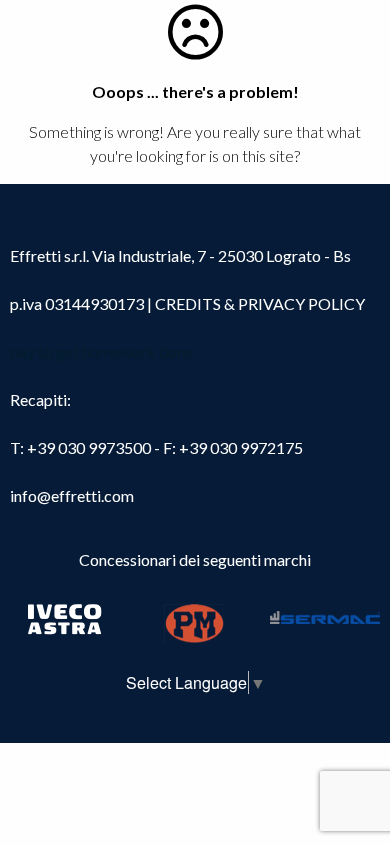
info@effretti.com (72, 495)
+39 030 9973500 (89, 447)
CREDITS (189, 303)
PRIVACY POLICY (301, 303)
